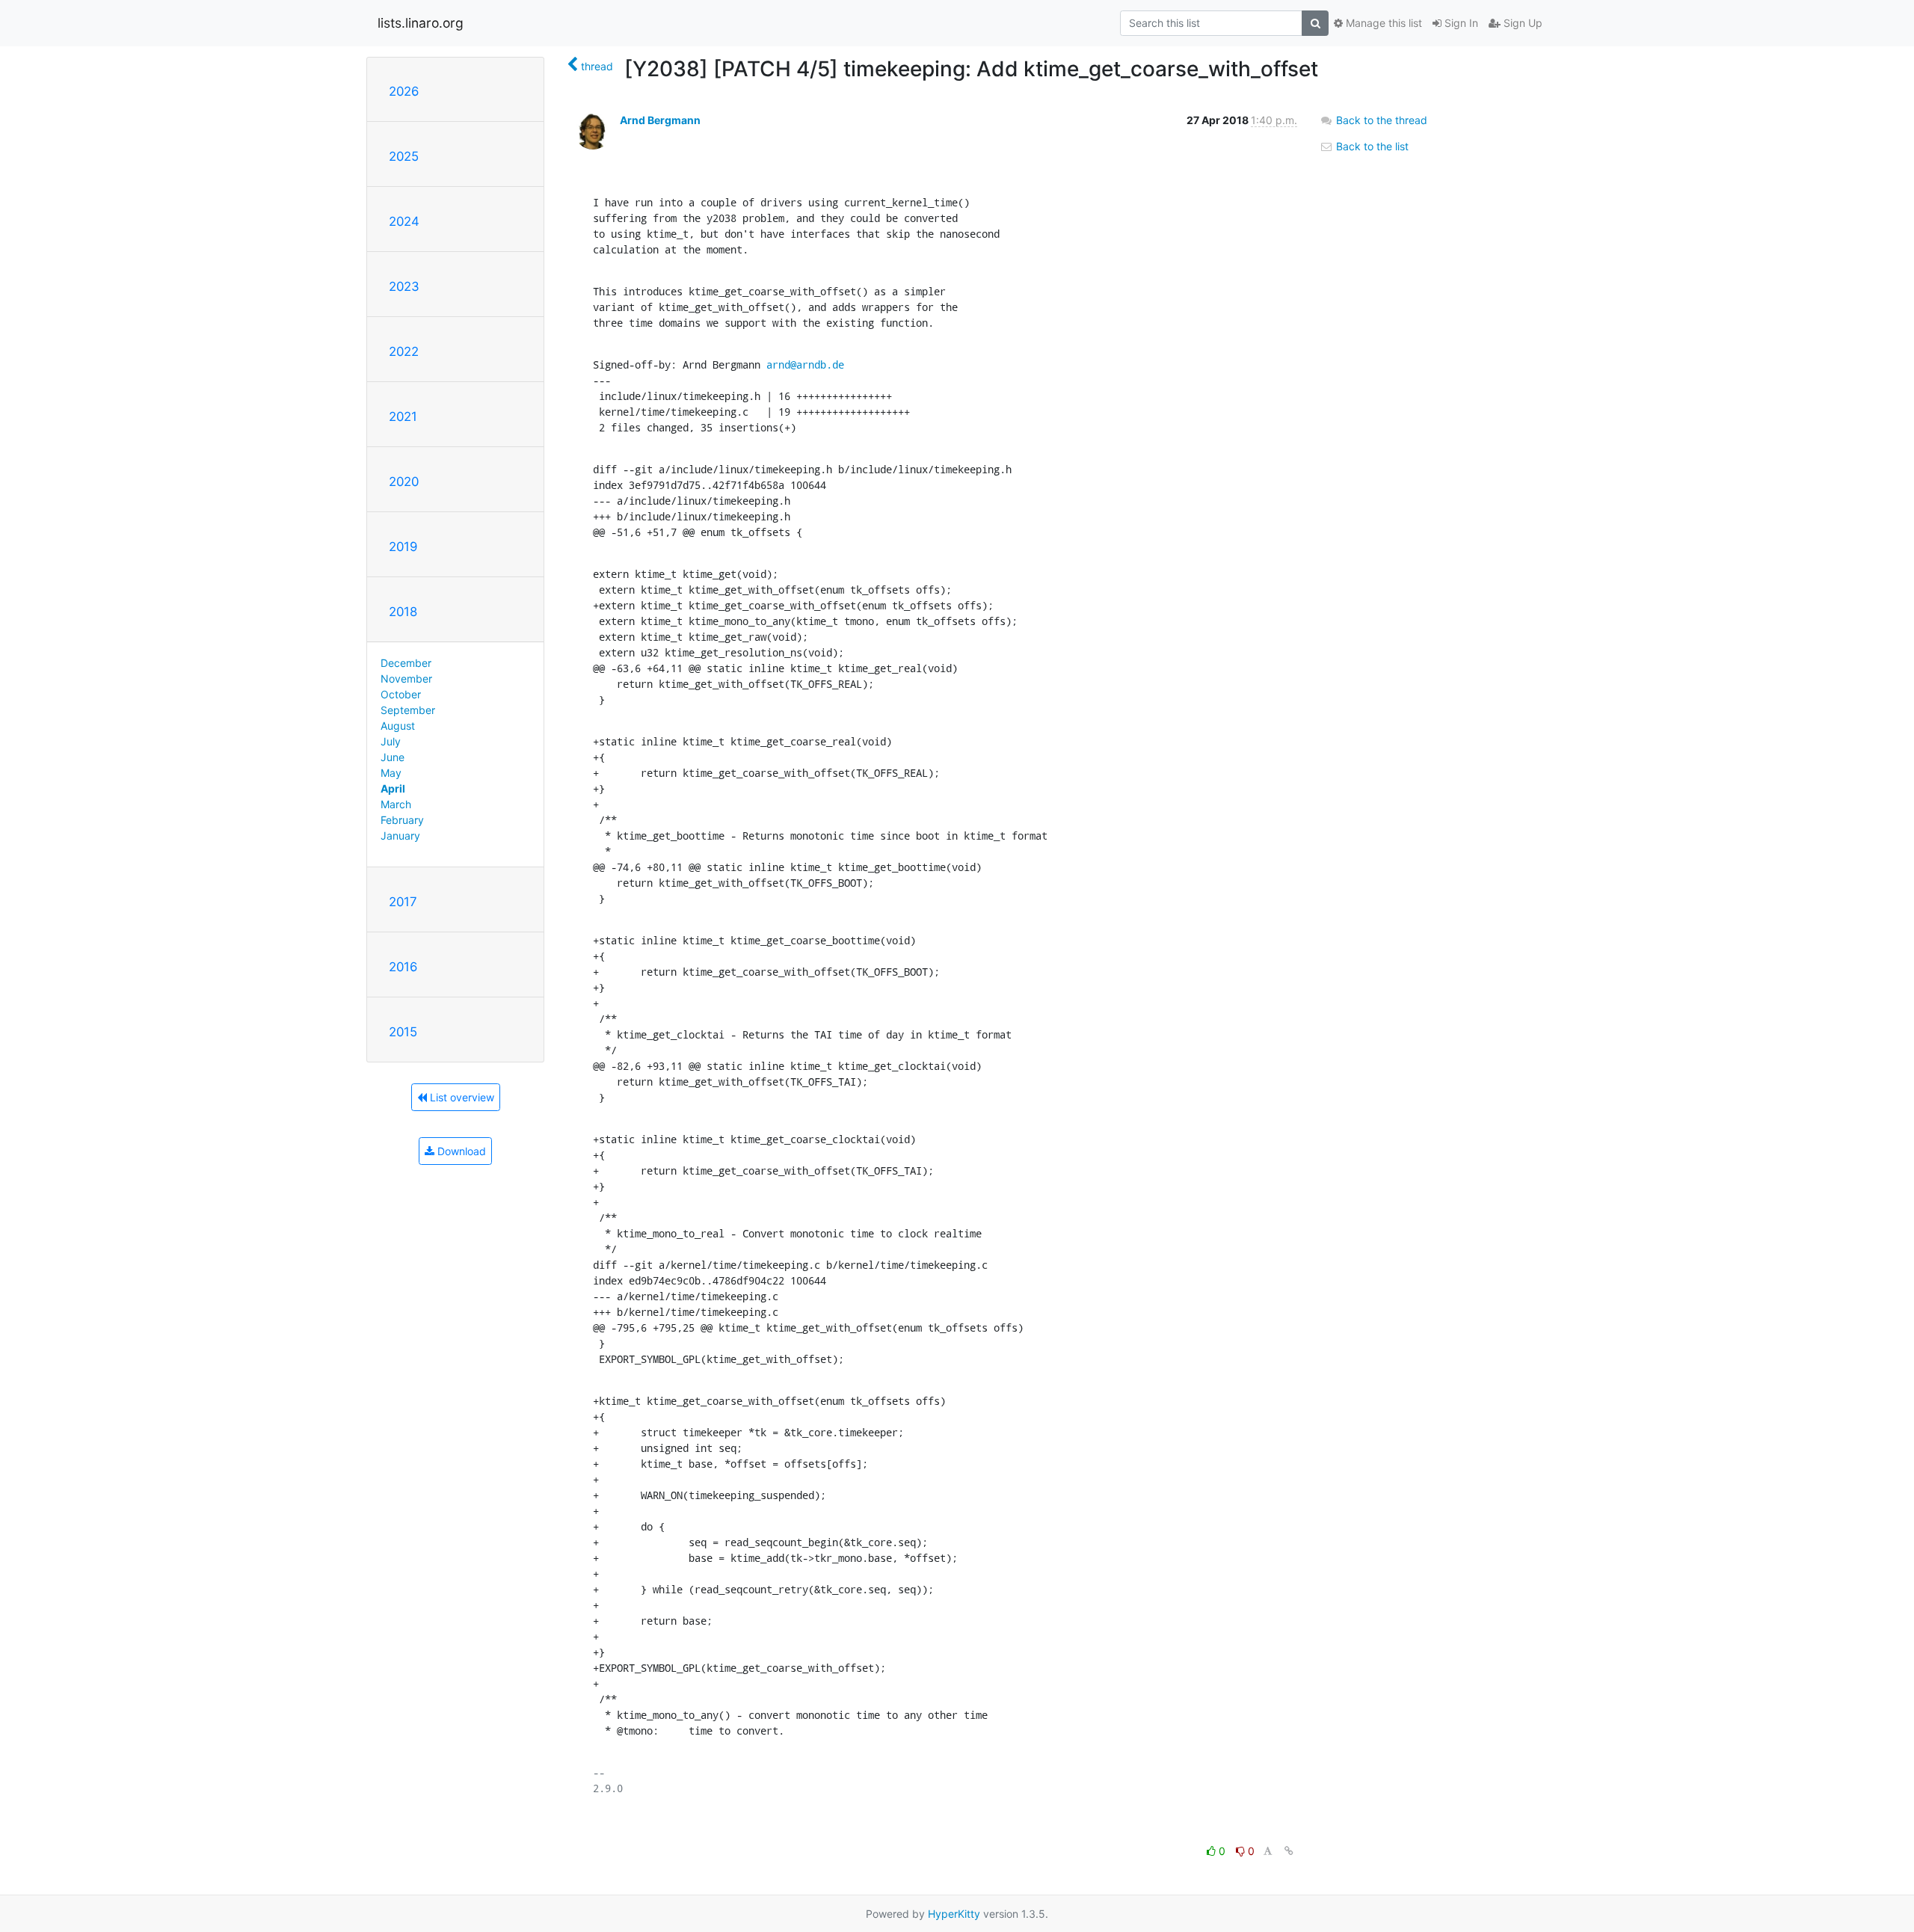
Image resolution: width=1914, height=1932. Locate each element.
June (393, 757)
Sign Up (1521, 23)
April (393, 788)
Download (460, 1151)
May (391, 773)
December (406, 663)
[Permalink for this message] (1289, 1851)
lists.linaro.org (421, 23)
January (400, 836)
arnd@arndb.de (805, 364)
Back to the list (1371, 146)
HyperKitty (954, 1914)
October (401, 694)
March (396, 804)
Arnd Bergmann (660, 120)
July (391, 741)
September (408, 710)
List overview (461, 1097)
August (398, 726)
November (406, 679)
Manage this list (1382, 23)
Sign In (1460, 23)
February (402, 820)
